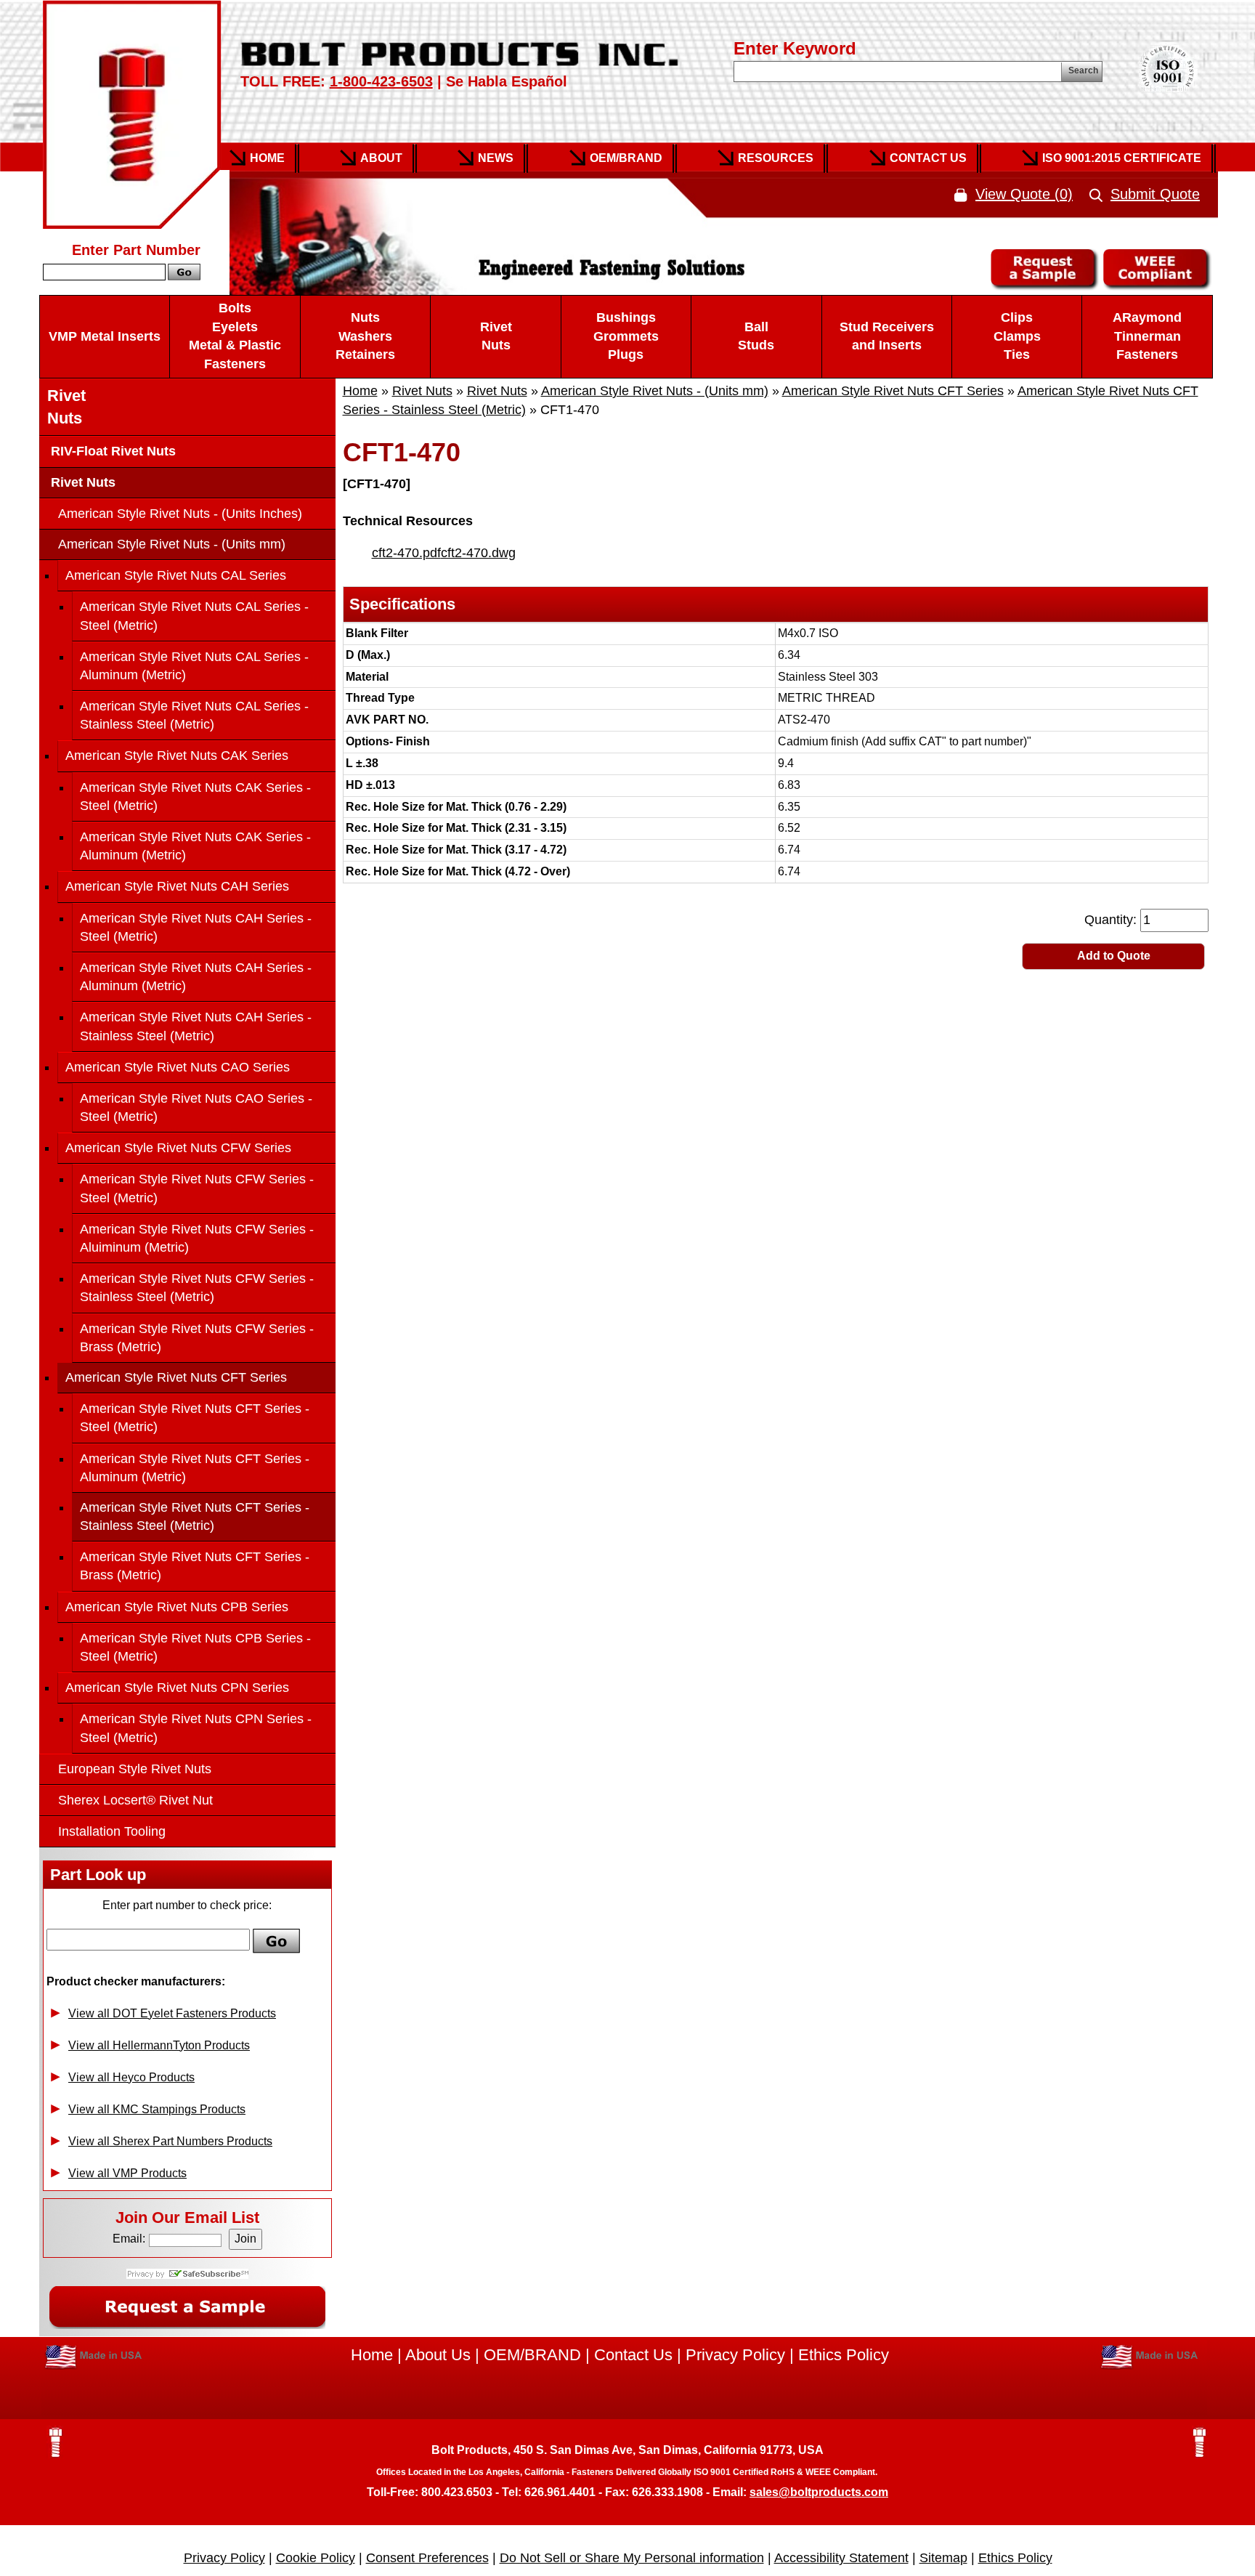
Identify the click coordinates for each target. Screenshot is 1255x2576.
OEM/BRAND (532, 2355)
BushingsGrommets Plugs (626, 336)
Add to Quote (1114, 956)
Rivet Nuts (496, 336)
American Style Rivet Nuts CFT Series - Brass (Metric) (195, 1566)
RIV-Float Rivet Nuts (111, 451)
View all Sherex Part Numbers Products (170, 2141)
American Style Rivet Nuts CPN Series (177, 1688)
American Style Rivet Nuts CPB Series (177, 1607)
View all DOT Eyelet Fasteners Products (172, 2013)
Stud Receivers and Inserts (887, 336)
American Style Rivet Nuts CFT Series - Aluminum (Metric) (195, 1468)
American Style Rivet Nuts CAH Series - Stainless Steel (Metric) (196, 1026)
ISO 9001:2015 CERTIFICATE (1122, 158)
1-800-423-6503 (381, 81)
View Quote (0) (1024, 194)
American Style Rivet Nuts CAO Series (178, 1067)
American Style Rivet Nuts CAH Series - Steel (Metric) (196, 927)
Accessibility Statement (841, 2558)
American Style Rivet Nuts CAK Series (177, 756)
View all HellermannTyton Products (159, 2045)
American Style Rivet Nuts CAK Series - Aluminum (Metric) (195, 846)
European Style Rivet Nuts (135, 1769)
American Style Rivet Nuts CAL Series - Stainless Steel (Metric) (194, 715)
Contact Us (928, 158)
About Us (438, 2355)
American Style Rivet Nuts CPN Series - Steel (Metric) (196, 1728)
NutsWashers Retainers (365, 336)
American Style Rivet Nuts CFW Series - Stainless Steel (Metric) (197, 1288)
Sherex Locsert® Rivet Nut (135, 1800)
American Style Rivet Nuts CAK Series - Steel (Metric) (195, 797)
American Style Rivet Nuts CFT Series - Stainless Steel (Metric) (195, 1516)
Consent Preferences (427, 2558)
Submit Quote (1155, 194)
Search (1083, 70)
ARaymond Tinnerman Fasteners (1147, 336)
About (381, 158)
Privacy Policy (735, 2355)
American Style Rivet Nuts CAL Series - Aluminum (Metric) (194, 666)
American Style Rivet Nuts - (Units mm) (655, 391)
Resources (776, 158)
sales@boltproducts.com (819, 2492)
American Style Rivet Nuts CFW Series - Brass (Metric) (197, 1338)
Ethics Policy (844, 2355)
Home (267, 158)
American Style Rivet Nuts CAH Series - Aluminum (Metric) (196, 977)
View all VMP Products (127, 2173)
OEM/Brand (626, 158)
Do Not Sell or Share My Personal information (632, 2558)
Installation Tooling (112, 1831)
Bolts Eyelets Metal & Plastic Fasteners (235, 336)
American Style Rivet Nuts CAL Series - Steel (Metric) (194, 616)
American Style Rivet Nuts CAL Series (176, 575)
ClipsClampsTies (1017, 336)
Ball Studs (756, 336)
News (496, 158)
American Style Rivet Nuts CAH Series (177, 886)
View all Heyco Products (131, 2077)
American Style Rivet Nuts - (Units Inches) (180, 514)
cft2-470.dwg (478, 553)
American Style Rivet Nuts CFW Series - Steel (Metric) (197, 1188)
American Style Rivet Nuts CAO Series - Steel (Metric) (196, 1107)
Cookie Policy (316, 2558)
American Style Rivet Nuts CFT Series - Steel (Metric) (195, 1418)
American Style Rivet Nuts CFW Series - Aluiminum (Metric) (197, 1238)
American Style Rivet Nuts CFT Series (893, 391)
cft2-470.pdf (406, 553)
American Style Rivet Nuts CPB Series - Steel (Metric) (195, 1647)
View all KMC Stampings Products (157, 2109)
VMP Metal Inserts (105, 336)
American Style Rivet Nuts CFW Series (178, 1148)
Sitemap (943, 2558)
